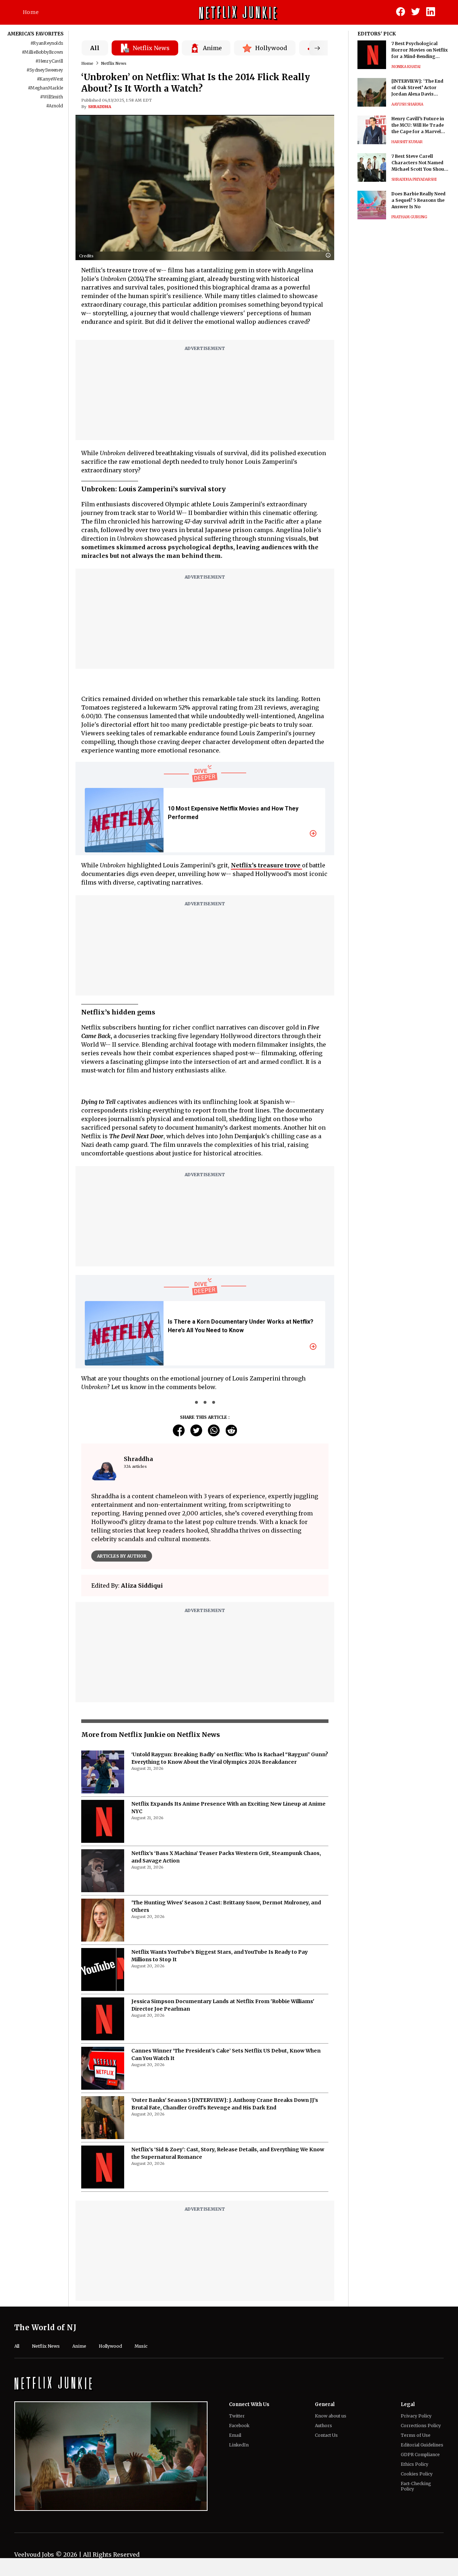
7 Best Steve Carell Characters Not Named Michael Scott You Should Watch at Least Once (420, 163)
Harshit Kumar (407, 142)
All (95, 48)
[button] (330, 256)
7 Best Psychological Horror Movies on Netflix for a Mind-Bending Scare (420, 50)
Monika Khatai (406, 67)
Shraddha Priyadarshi (414, 179)
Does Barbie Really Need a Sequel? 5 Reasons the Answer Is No (418, 200)
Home (31, 12)
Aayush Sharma (407, 104)
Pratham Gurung (409, 217)
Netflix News (114, 63)
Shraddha (100, 107)
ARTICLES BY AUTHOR (122, 1556)
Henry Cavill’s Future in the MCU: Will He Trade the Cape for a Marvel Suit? (418, 125)
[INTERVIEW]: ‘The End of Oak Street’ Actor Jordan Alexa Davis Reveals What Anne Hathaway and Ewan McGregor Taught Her (417, 88)
